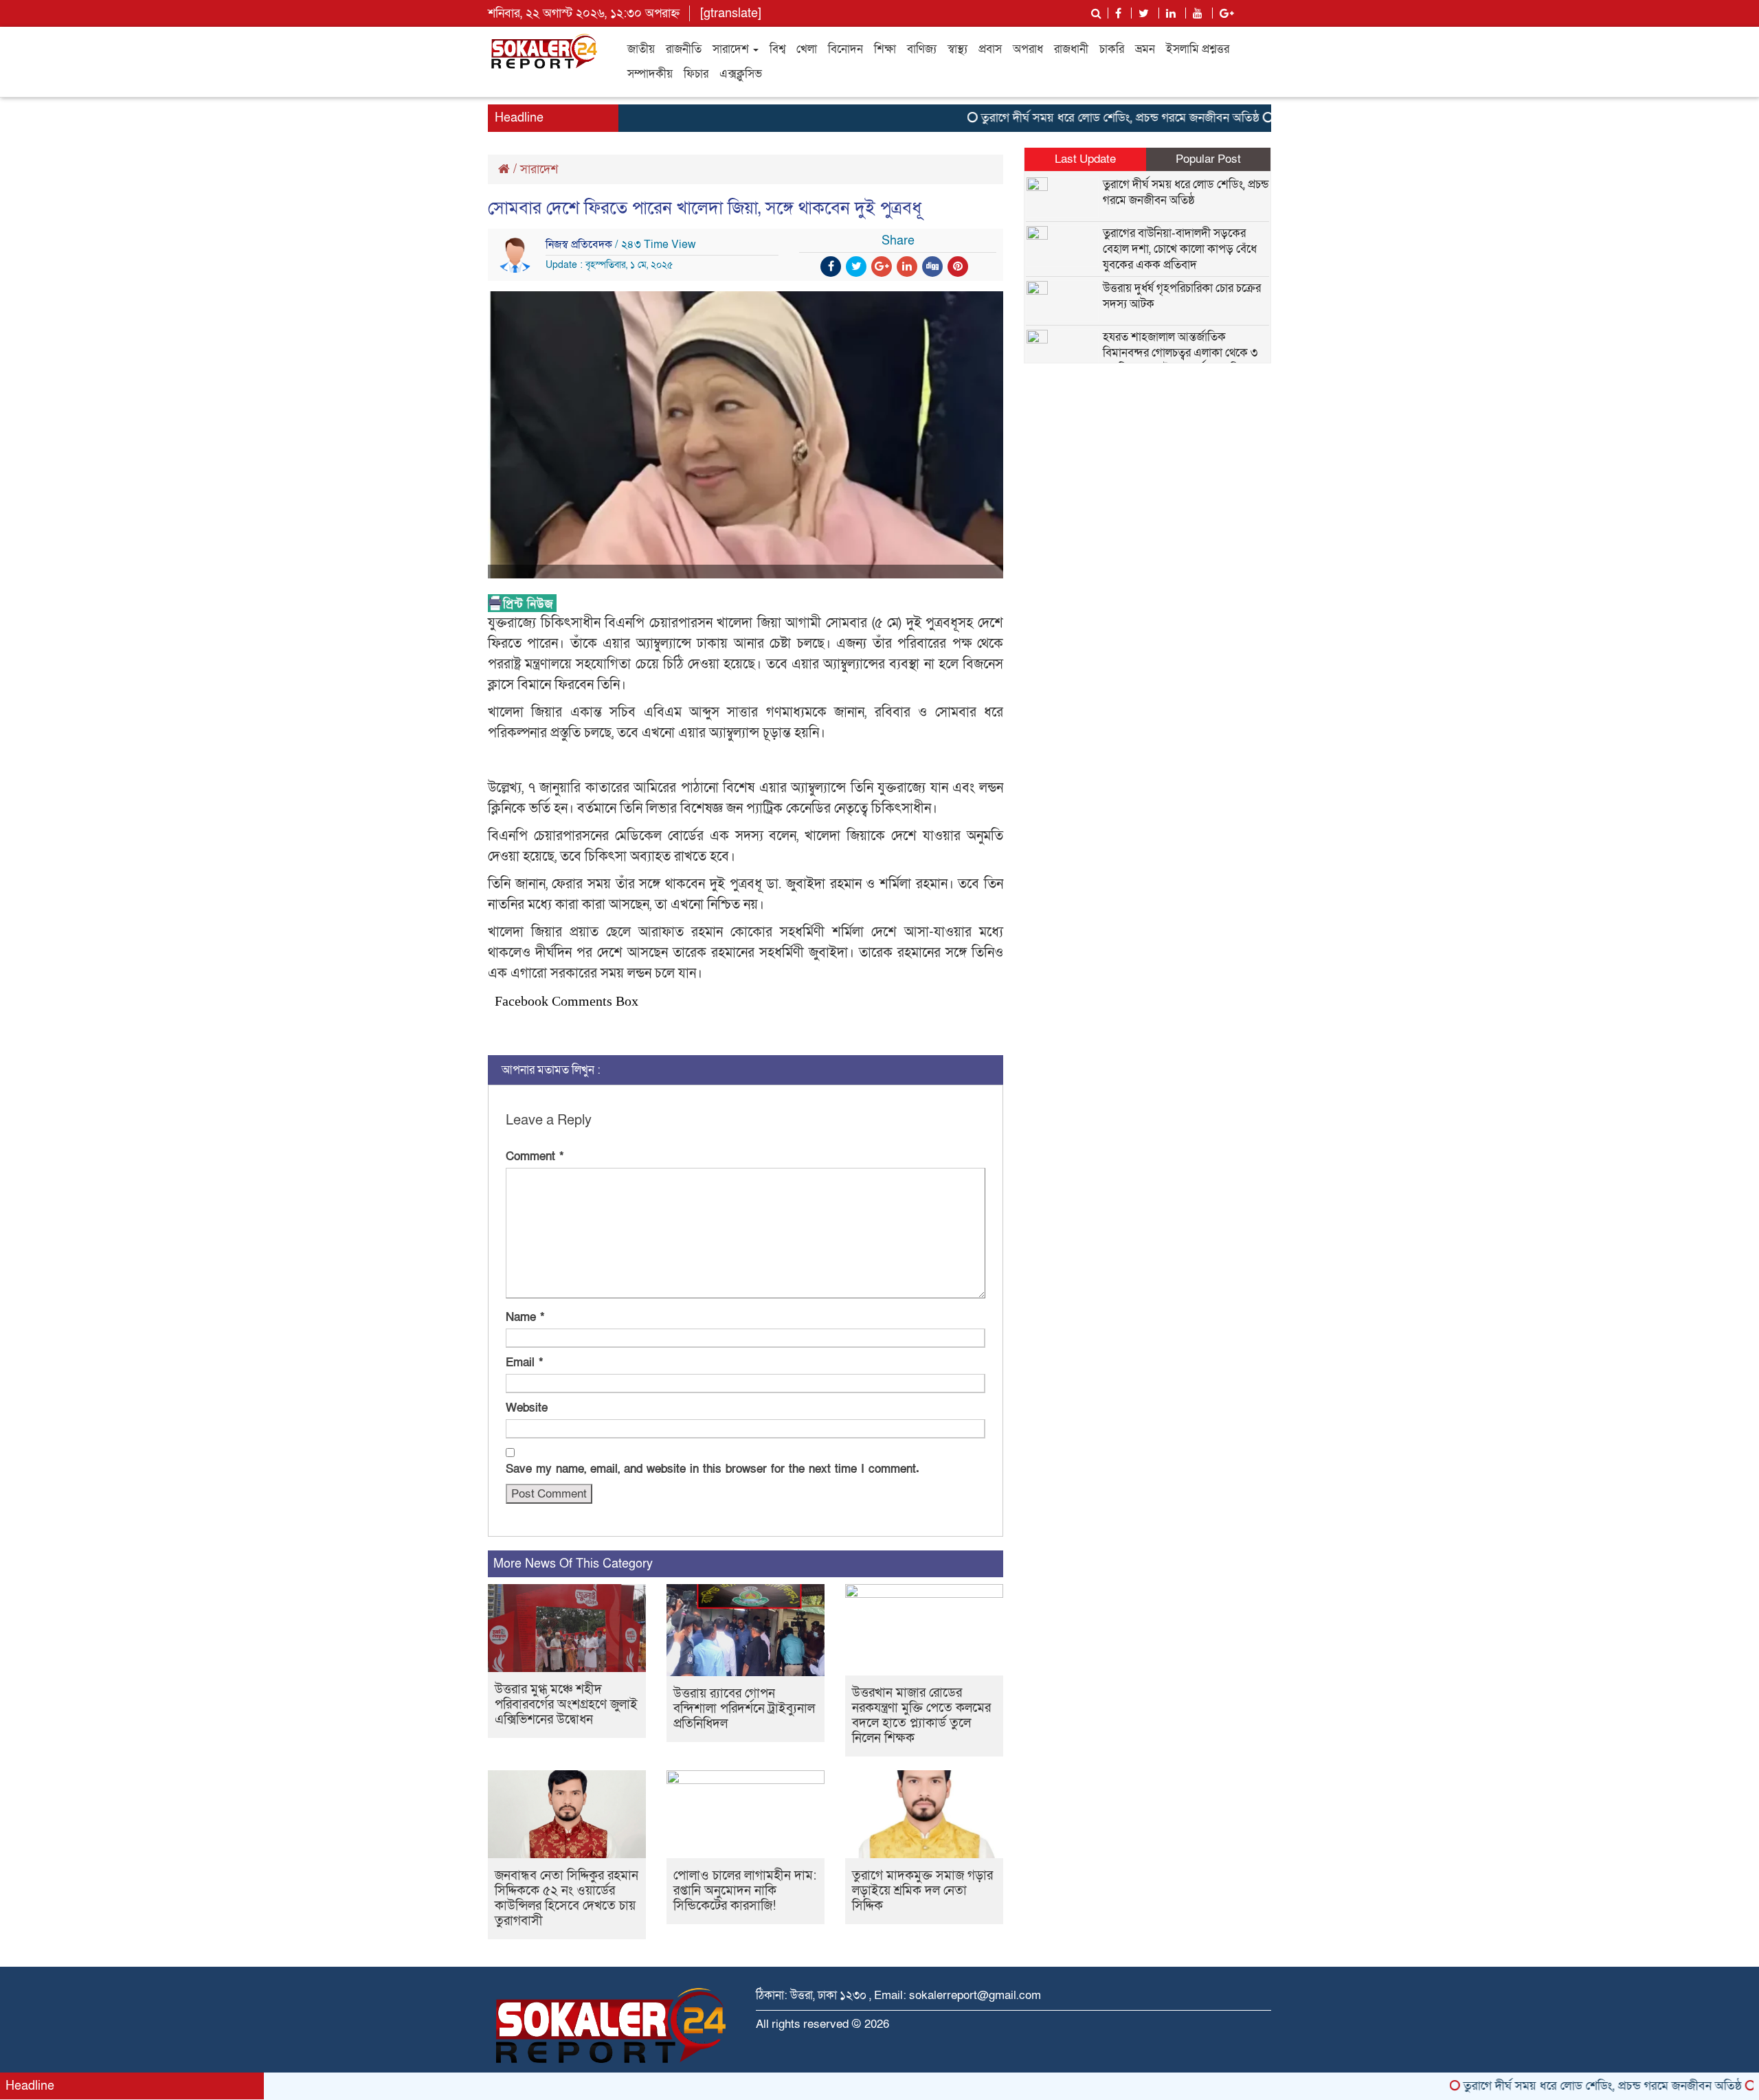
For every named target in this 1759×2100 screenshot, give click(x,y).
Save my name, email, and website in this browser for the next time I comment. (713, 1469)
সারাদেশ (732, 49)
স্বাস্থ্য (957, 49)
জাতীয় (641, 49)
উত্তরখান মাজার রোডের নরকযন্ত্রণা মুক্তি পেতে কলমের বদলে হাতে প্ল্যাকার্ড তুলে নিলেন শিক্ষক (921, 1716)
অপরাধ (1028, 49)
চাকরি (1112, 49)
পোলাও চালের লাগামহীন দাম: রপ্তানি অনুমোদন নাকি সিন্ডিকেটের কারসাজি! (745, 1891)
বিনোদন (845, 49)
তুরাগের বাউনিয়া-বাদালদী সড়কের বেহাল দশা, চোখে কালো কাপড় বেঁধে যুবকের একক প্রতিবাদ (1180, 249)
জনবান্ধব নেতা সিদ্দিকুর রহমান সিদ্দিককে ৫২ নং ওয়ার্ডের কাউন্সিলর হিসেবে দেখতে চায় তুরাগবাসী (567, 1898)
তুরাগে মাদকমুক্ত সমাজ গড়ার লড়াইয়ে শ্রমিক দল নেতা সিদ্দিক (922, 1891)
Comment (535, 1156)
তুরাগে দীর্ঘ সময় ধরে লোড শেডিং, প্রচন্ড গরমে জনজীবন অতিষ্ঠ (1067, 118)
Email (524, 1363)
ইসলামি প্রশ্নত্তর (1198, 49)
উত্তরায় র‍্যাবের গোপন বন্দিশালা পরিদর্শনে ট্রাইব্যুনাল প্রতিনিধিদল (744, 1709)
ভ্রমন (1145, 49)
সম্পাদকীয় (650, 74)
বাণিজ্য (922, 49)
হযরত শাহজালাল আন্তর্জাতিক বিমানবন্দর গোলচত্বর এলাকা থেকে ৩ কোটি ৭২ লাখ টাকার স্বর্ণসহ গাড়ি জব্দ (1181, 353)
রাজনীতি (684, 49)
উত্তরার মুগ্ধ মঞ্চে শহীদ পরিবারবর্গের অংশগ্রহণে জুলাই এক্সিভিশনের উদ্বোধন (566, 1705)
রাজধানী (1071, 49)
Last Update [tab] (1085, 159)
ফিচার (696, 74)
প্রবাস (990, 49)
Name (525, 1317)
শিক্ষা (885, 49)
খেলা (807, 49)
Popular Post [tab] (1208, 159)
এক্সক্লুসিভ (741, 74)
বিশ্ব (777, 49)
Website (527, 1408)
